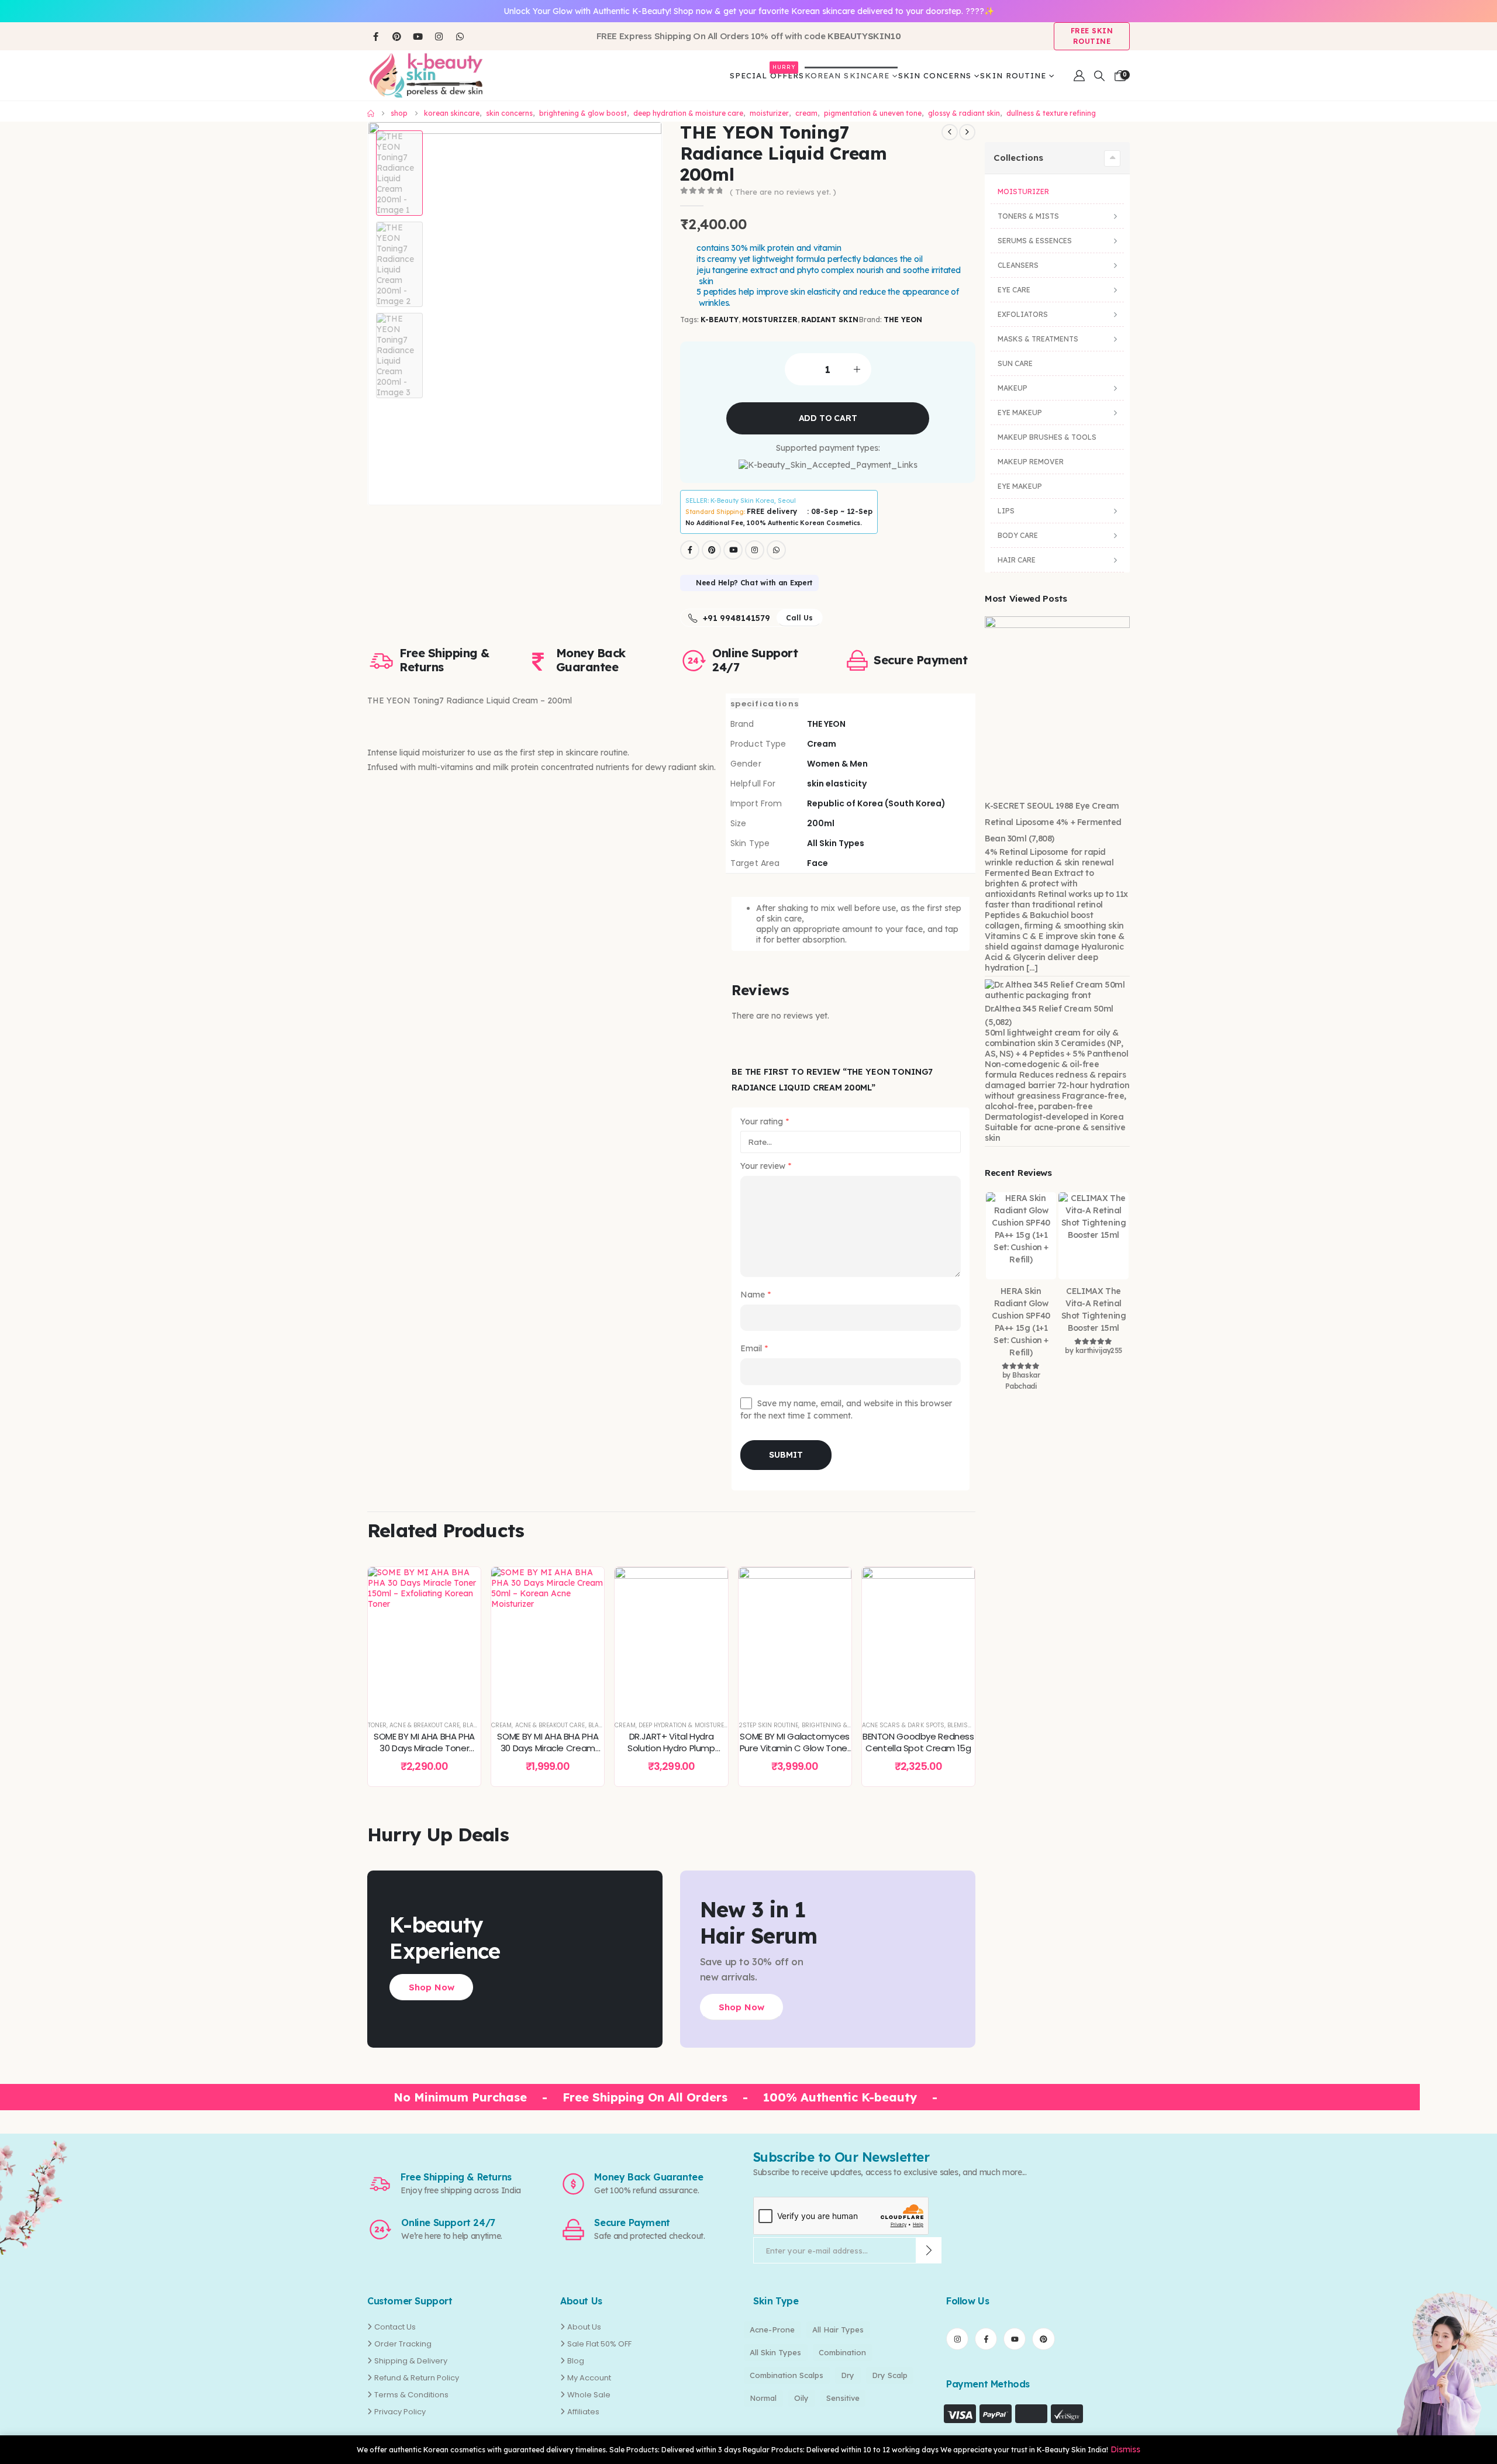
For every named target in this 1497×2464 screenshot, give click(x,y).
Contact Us (395, 2327)
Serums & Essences (1035, 241)
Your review (766, 1167)
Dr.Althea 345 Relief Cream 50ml (1049, 1009)
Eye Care (1014, 290)
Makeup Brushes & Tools (1047, 437)
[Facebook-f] (986, 2339)
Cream (501, 1725)
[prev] (950, 132)
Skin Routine (1013, 75)
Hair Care (1017, 560)
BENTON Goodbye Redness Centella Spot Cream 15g (918, 1742)
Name (756, 1295)
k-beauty (719, 320)
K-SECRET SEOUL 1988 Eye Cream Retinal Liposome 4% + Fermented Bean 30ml (1053, 822)
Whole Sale (589, 2395)
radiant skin (830, 320)
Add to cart (828, 418)
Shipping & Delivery (411, 2361)
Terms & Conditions (411, 2395)
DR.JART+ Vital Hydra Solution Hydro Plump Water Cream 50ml (671, 1748)
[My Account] (1079, 76)
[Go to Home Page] (371, 113)
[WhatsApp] (460, 36)
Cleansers (1018, 265)
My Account (589, 2378)
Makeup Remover (1031, 462)
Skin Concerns (935, 75)
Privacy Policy (400, 2412)
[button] (1099, 76)
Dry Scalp (890, 2375)
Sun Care (1015, 363)
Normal (763, 2398)
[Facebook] (375, 36)
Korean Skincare (847, 75)
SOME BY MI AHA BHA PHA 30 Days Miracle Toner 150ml (424, 1748)
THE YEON (903, 320)
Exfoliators (1023, 314)
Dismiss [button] (1125, 2449)
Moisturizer (1023, 191)
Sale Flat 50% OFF (599, 2344)
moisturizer (770, 320)
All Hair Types (838, 2330)
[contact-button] (929, 2250)
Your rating (765, 1121)
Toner (377, 1725)
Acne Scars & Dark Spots (903, 1725)
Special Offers (767, 73)
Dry (848, 2375)
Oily (801, 2398)
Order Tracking (403, 2344)
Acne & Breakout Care (425, 1725)
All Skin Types (775, 2352)
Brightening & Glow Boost (845, 1725)
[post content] (424, 1638)
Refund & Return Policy (417, 2378)
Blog (576, 2361)
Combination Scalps (787, 2375)
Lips (1006, 511)
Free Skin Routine (1092, 36)
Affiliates (583, 2412)
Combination (842, 2352)
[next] (967, 132)
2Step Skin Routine (769, 1725)
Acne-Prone (772, 2330)
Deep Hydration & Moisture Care (690, 1725)
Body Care (1018, 535)
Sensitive (843, 2398)
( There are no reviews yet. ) (783, 192)
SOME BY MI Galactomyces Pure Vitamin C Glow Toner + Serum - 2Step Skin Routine (795, 1754)
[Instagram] (439, 36)
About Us (584, 2327)
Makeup (1013, 388)
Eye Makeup (1020, 413)
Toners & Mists (1028, 216)
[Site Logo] (426, 75)
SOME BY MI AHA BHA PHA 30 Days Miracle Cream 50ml (548, 1748)
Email (754, 1349)
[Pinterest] (396, 36)
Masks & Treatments (1038, 339)
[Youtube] (418, 36)
